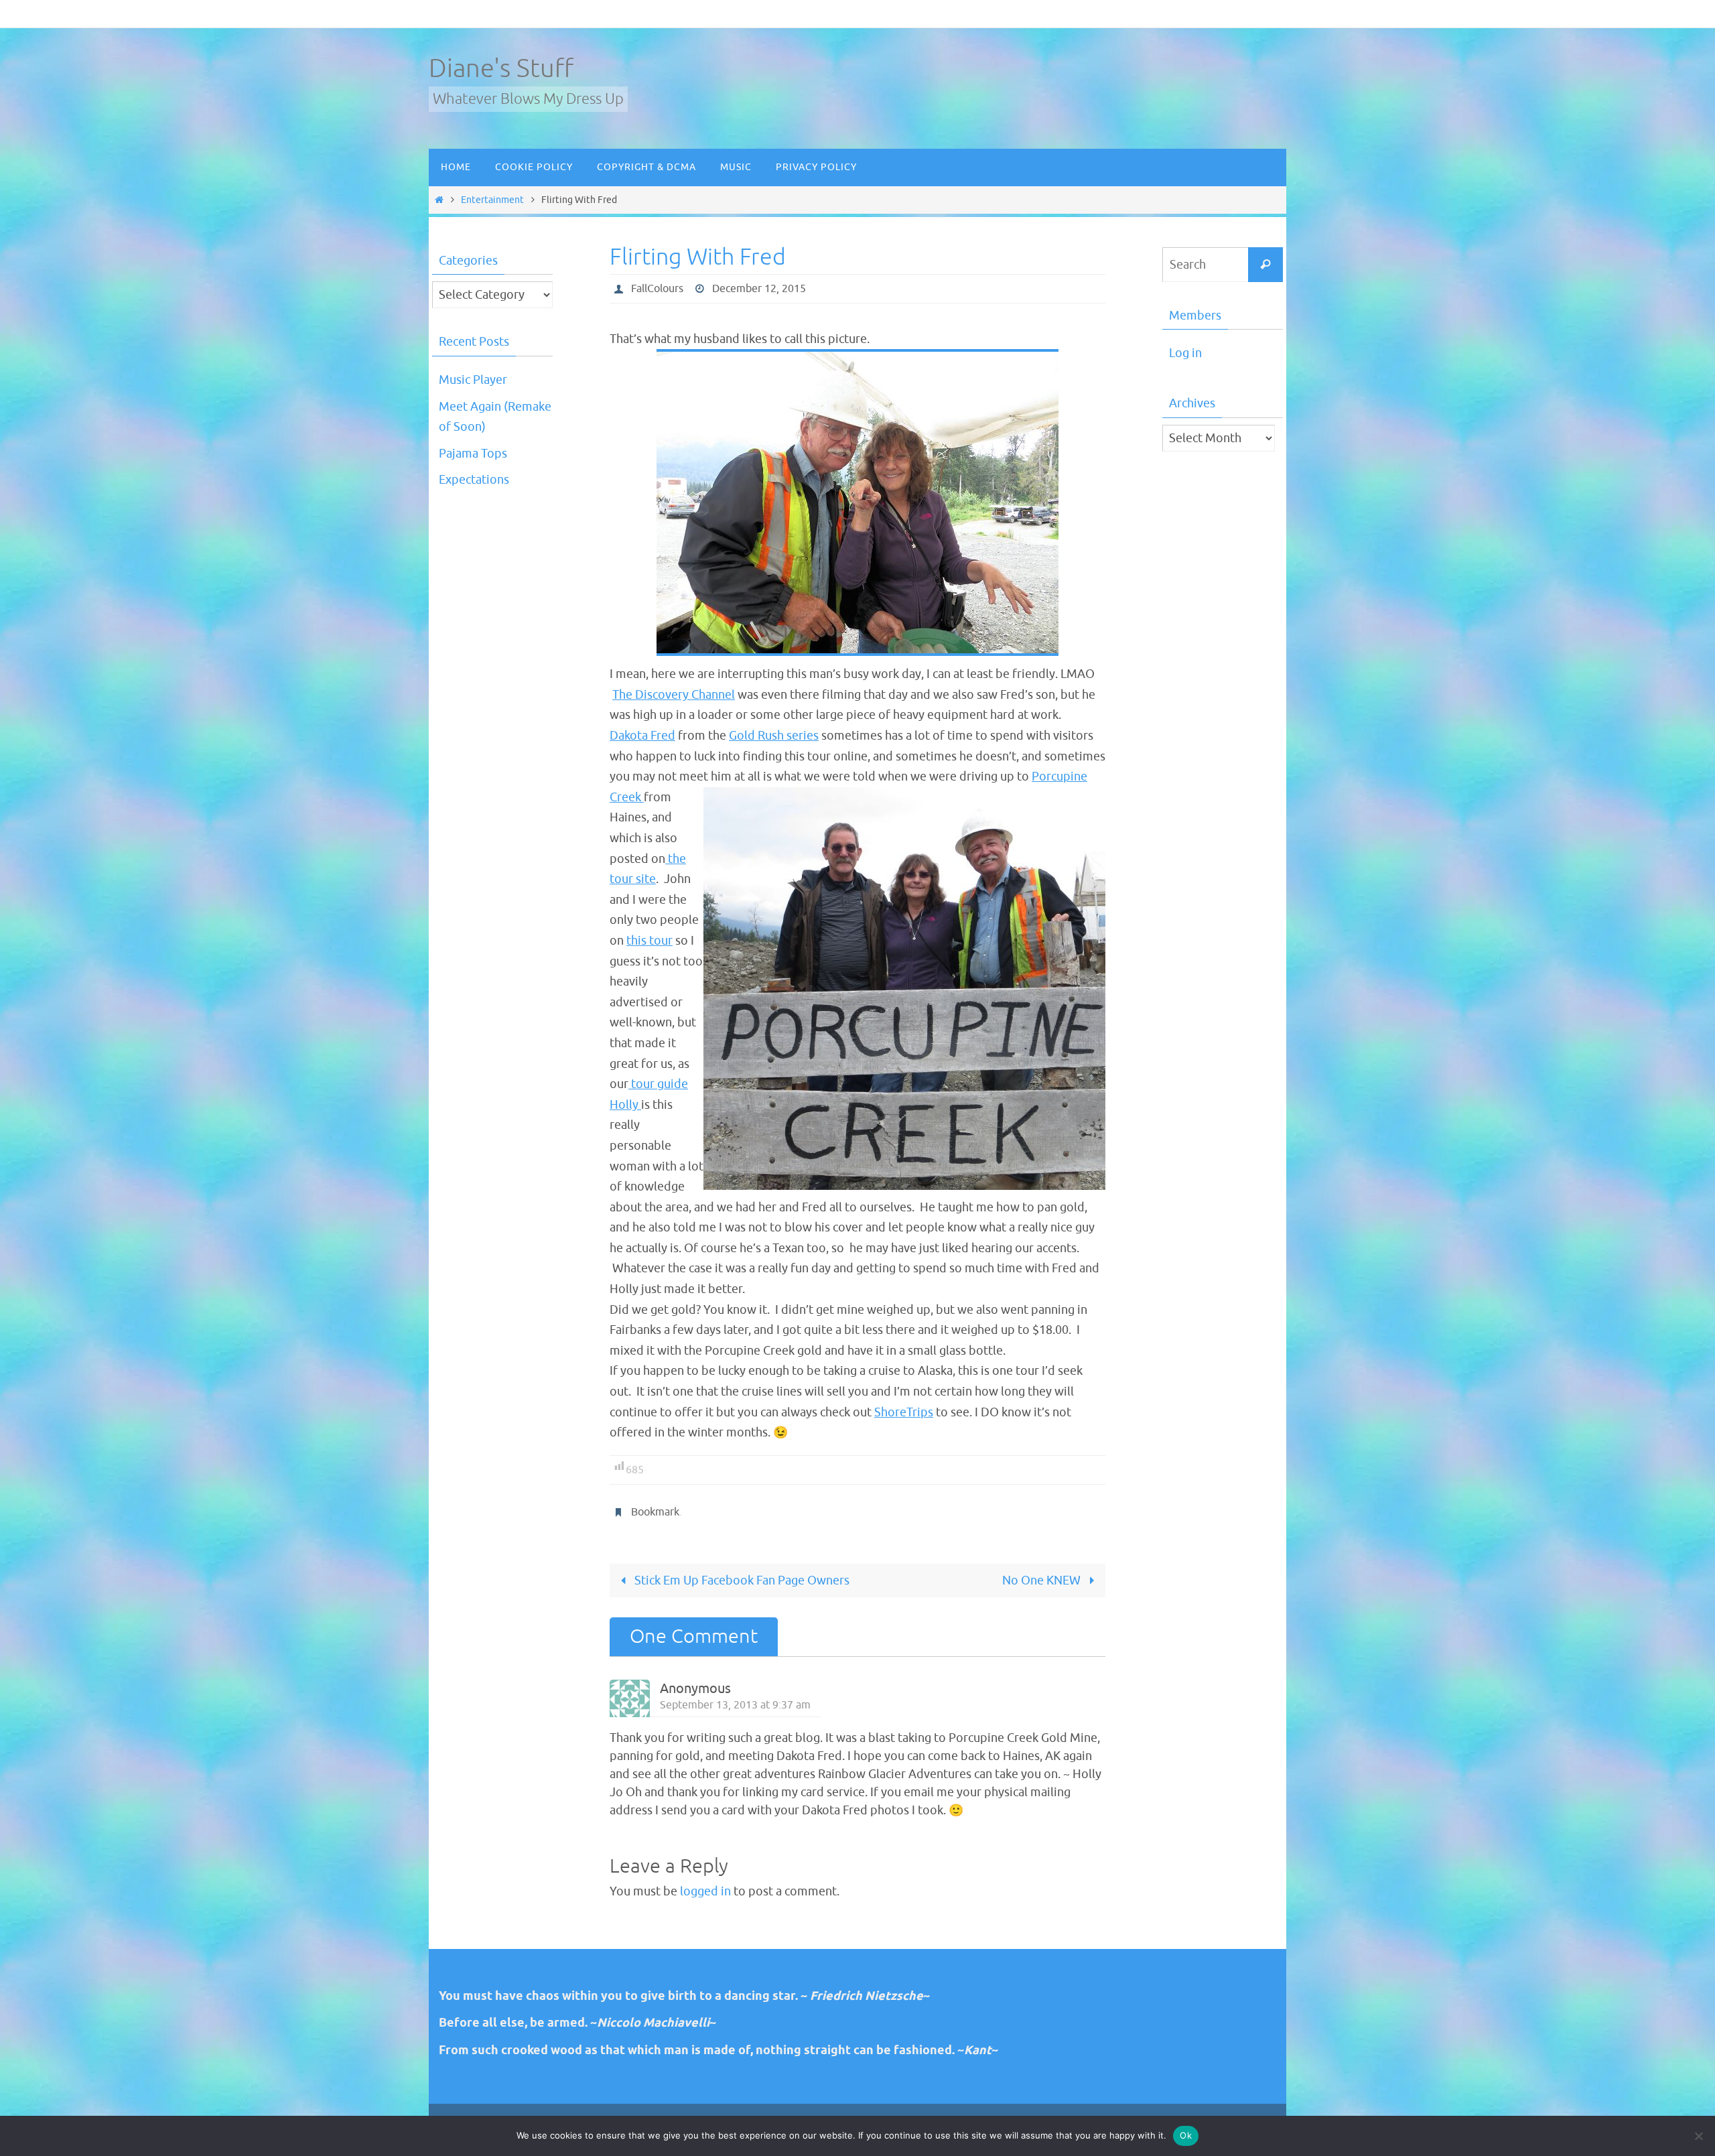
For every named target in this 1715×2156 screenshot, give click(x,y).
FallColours (657, 289)
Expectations (474, 480)
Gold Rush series (774, 736)
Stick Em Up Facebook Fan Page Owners (741, 1580)
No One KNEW (1043, 1580)
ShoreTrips (904, 1412)
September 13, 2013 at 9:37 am (735, 1705)
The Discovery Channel (674, 695)
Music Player (473, 380)
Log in (1185, 353)
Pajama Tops (473, 454)
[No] (1698, 2136)
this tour (649, 941)
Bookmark (655, 1512)
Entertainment (492, 200)
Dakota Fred (642, 736)
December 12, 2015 (759, 289)
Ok (1186, 2135)
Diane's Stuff (501, 69)
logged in (705, 1891)
